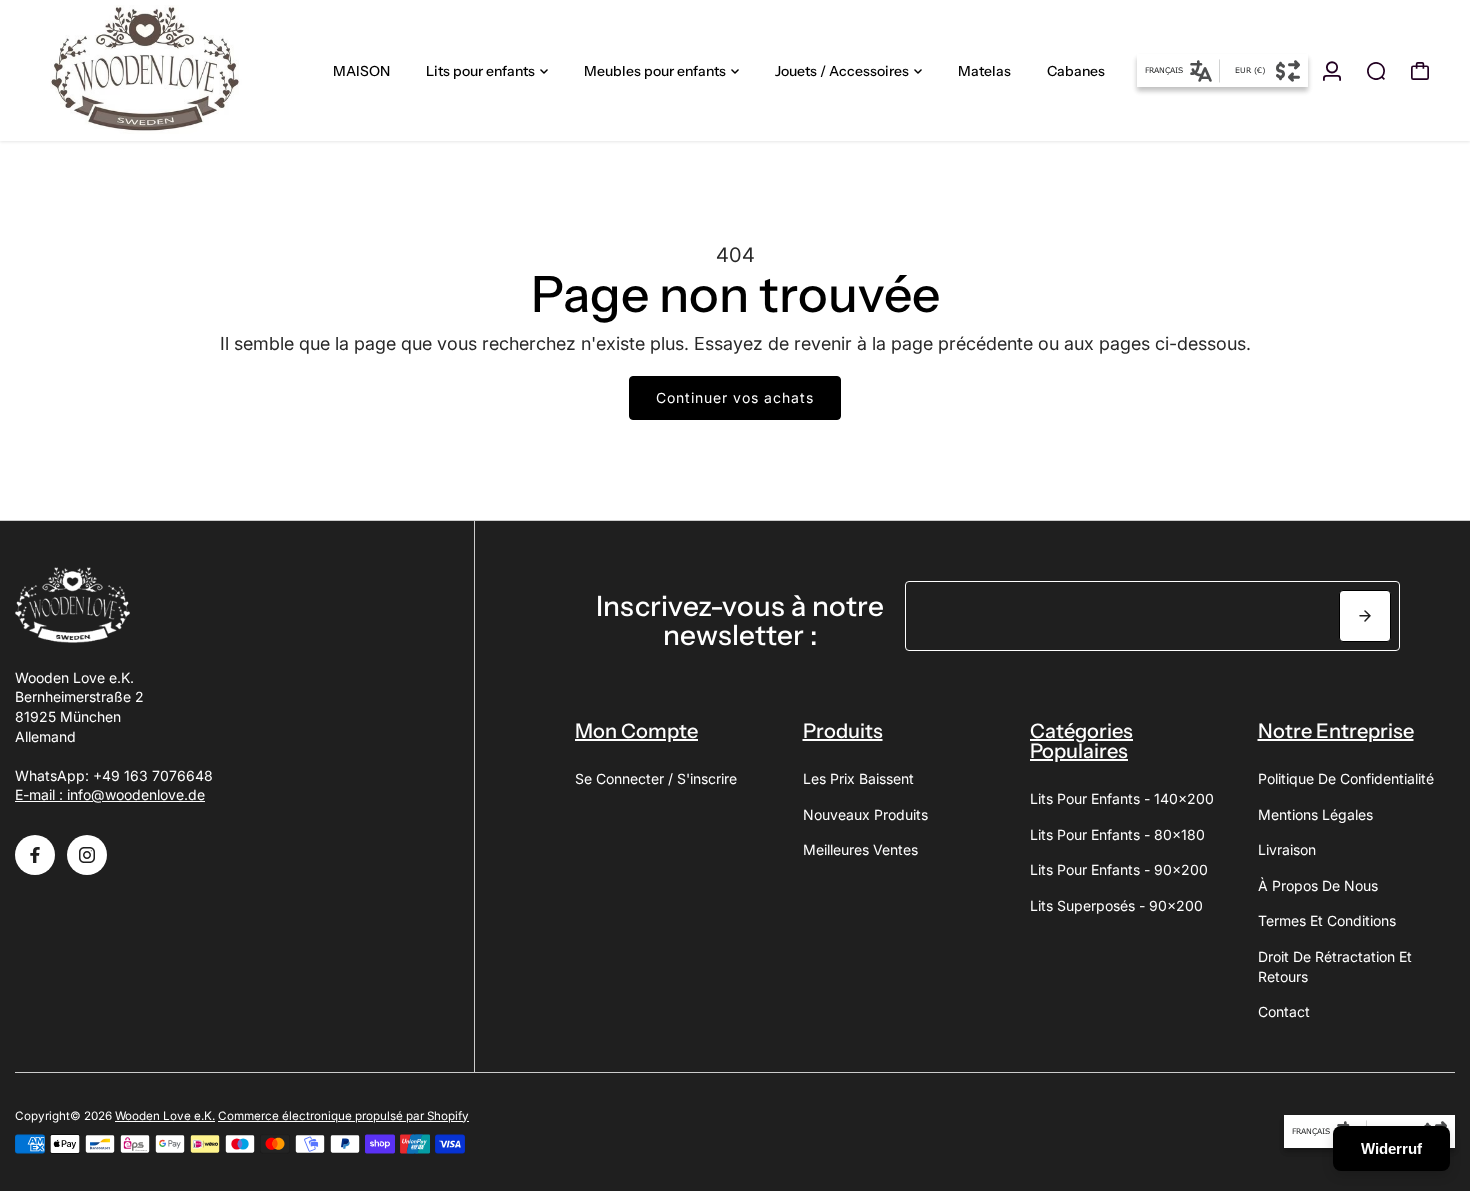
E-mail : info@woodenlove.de (110, 794)
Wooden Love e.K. (165, 1116)
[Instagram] (87, 855)
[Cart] (1420, 71)
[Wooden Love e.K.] (155, 70)
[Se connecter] (1332, 71)
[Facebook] (35, 855)
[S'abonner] (1365, 616)
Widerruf (1391, 1148)
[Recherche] (1376, 71)
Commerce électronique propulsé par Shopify (343, 1116)
